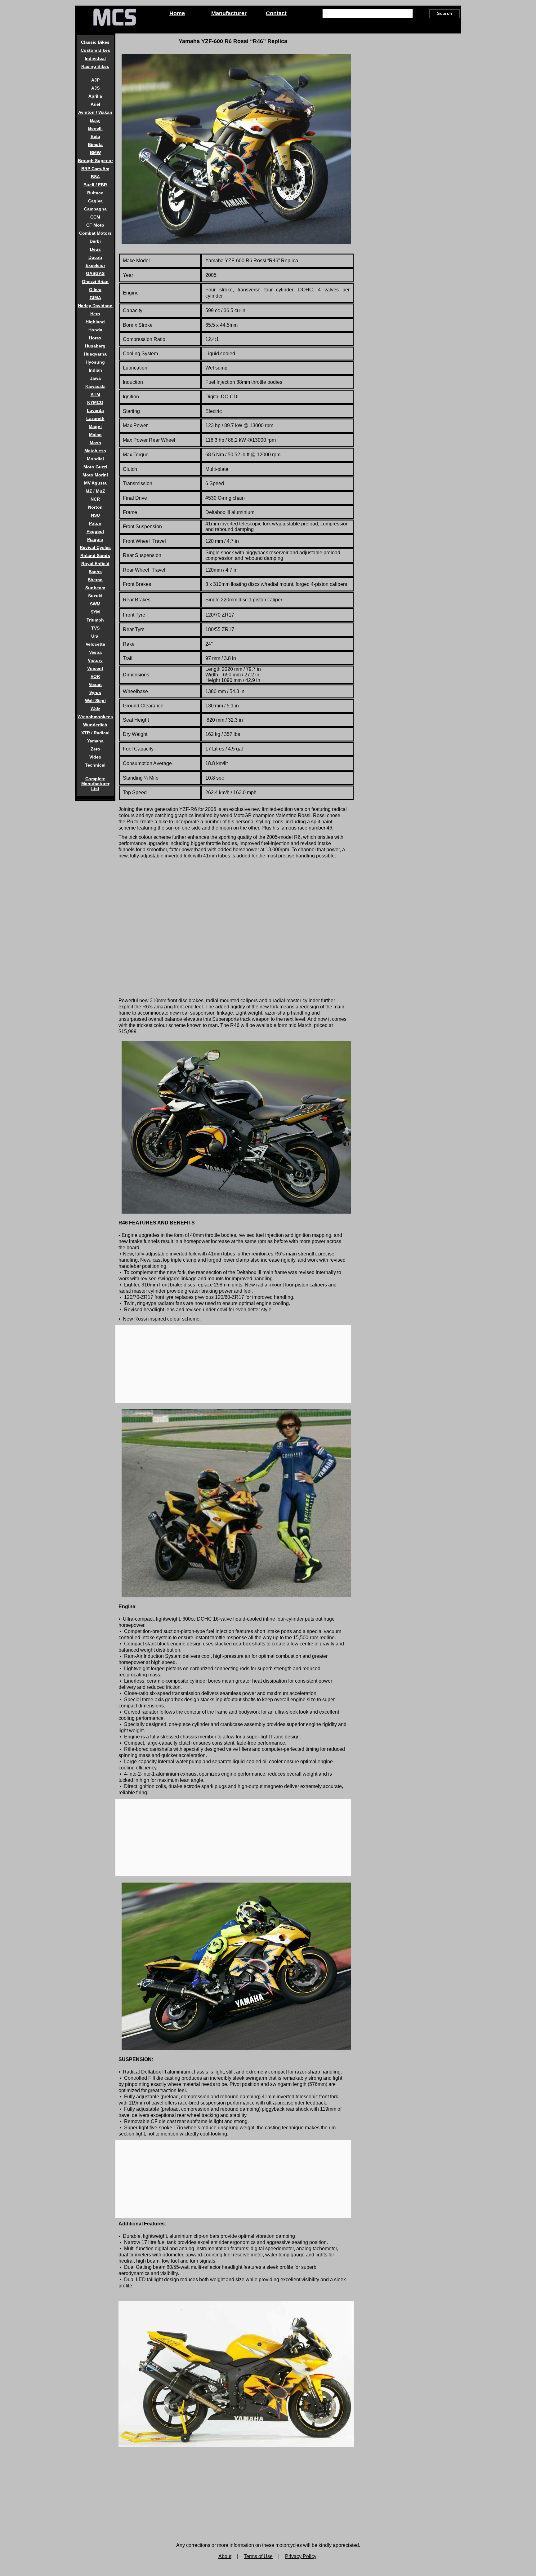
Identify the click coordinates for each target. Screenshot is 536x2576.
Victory (95, 660)
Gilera (95, 290)
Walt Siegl (95, 701)
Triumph (95, 620)
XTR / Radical (95, 733)
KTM (95, 394)
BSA (95, 177)
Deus (95, 249)
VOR (95, 676)
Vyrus (95, 693)
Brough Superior (95, 161)
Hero (95, 314)
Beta (95, 136)
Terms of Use (258, 2556)
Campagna (95, 209)
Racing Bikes (95, 66)
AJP (95, 80)
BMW (95, 153)
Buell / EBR (95, 185)
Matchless (95, 451)
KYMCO (95, 402)
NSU (95, 515)
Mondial (95, 459)
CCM (95, 217)
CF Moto (95, 225)
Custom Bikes (95, 50)
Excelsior (95, 265)
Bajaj (95, 120)
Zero (95, 749)
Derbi (95, 241)
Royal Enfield (95, 564)
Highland (95, 322)
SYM (95, 612)
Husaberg (95, 346)
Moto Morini (95, 475)
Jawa (95, 378)
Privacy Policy (301, 2556)
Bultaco (95, 193)
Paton (95, 523)
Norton (95, 507)
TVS (95, 628)
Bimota (95, 144)
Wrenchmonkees (95, 717)
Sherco (95, 580)
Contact (276, 13)
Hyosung (95, 362)
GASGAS (95, 273)
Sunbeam (95, 588)
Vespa (95, 652)
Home (177, 13)
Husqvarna (95, 354)
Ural (95, 636)
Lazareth (95, 418)
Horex (95, 338)
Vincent (95, 668)
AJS (95, 88)
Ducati (95, 257)
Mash (95, 443)
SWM (95, 604)
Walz (95, 709)
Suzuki (95, 596)
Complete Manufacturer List (95, 784)
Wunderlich (95, 725)
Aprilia (95, 96)
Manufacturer (229, 13)
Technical (95, 765)
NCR (95, 499)
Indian (95, 370)
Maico (95, 435)
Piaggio (95, 539)
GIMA (95, 298)
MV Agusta (95, 483)
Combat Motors (95, 233)
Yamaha (95, 741)
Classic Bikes (95, 42)
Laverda (95, 410)
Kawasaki (95, 386)
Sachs (95, 572)
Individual (95, 58)
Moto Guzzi (95, 467)
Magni (95, 427)
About (225, 2556)
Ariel (95, 104)
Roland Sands (95, 555)
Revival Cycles (95, 547)
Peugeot (95, 531)
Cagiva (95, 201)
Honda (95, 330)
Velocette (95, 644)
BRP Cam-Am (95, 169)
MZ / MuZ (95, 491)
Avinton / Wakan (95, 112)
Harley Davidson (95, 306)
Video (95, 757)
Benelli (95, 128)
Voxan (95, 684)
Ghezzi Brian (95, 281)
